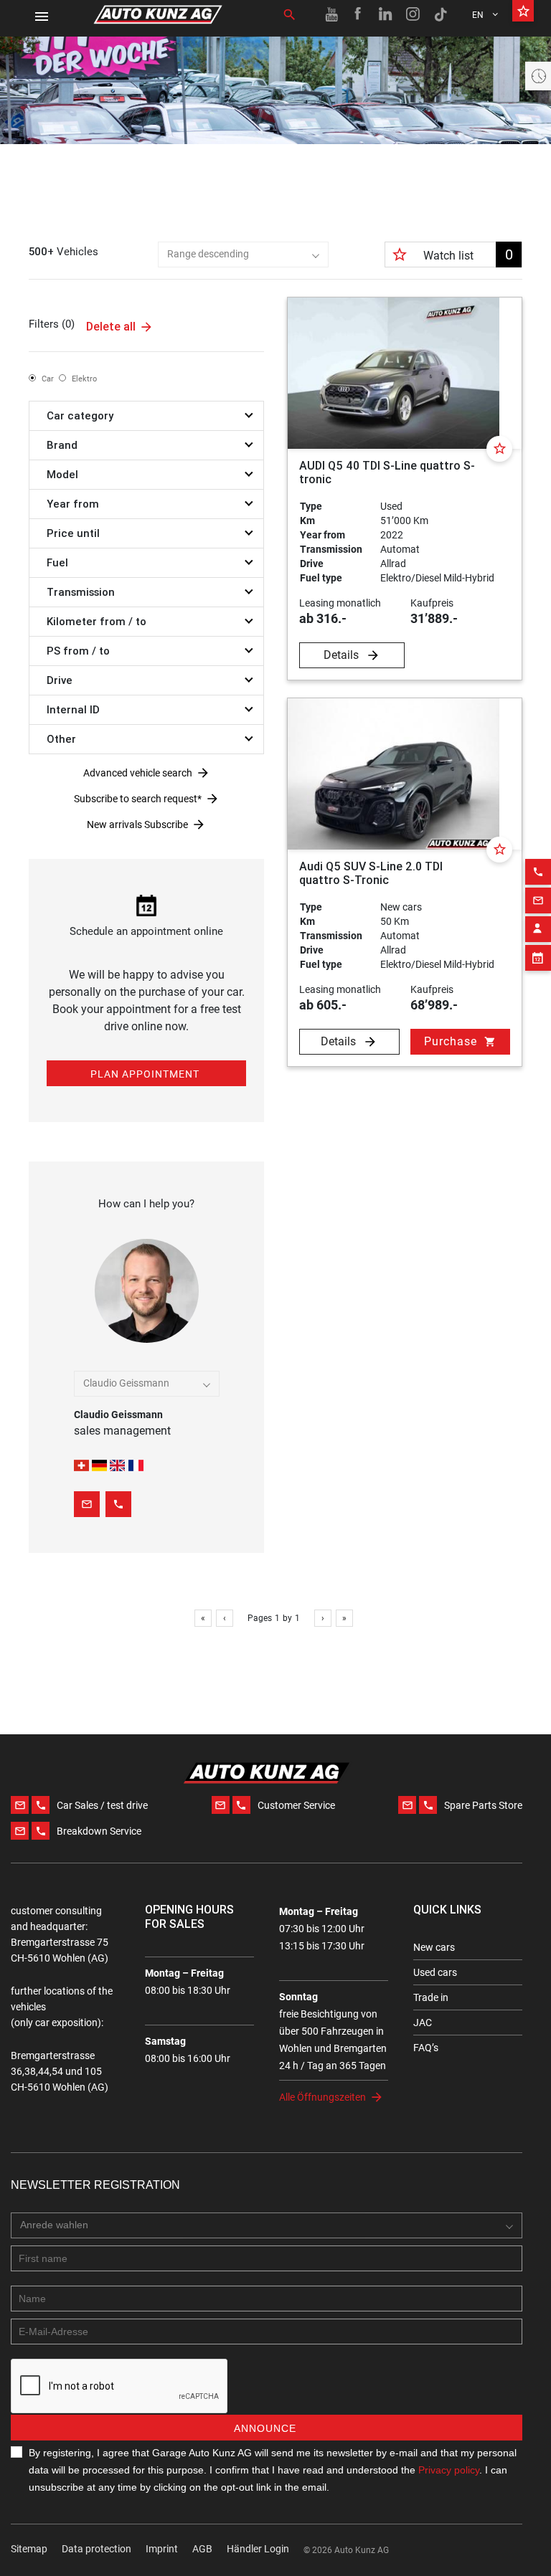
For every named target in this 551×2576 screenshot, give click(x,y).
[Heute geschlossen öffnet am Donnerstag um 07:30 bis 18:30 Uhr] (538, 76)
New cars (434, 1947)
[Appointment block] (538, 958)
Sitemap (29, 2549)
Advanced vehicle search (138, 773)
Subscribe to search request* (138, 799)
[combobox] (243, 255)
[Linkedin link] (386, 14)
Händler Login (258, 2549)
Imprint (162, 2549)
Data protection (96, 2549)
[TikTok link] (441, 14)
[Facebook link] (359, 14)
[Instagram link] (413, 14)
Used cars (435, 1972)
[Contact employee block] (538, 929)
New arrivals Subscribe (137, 824)
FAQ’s (426, 2048)
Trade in (431, 1997)
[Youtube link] (331, 14)
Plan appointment (145, 1074)
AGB (202, 2549)
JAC (423, 2023)
